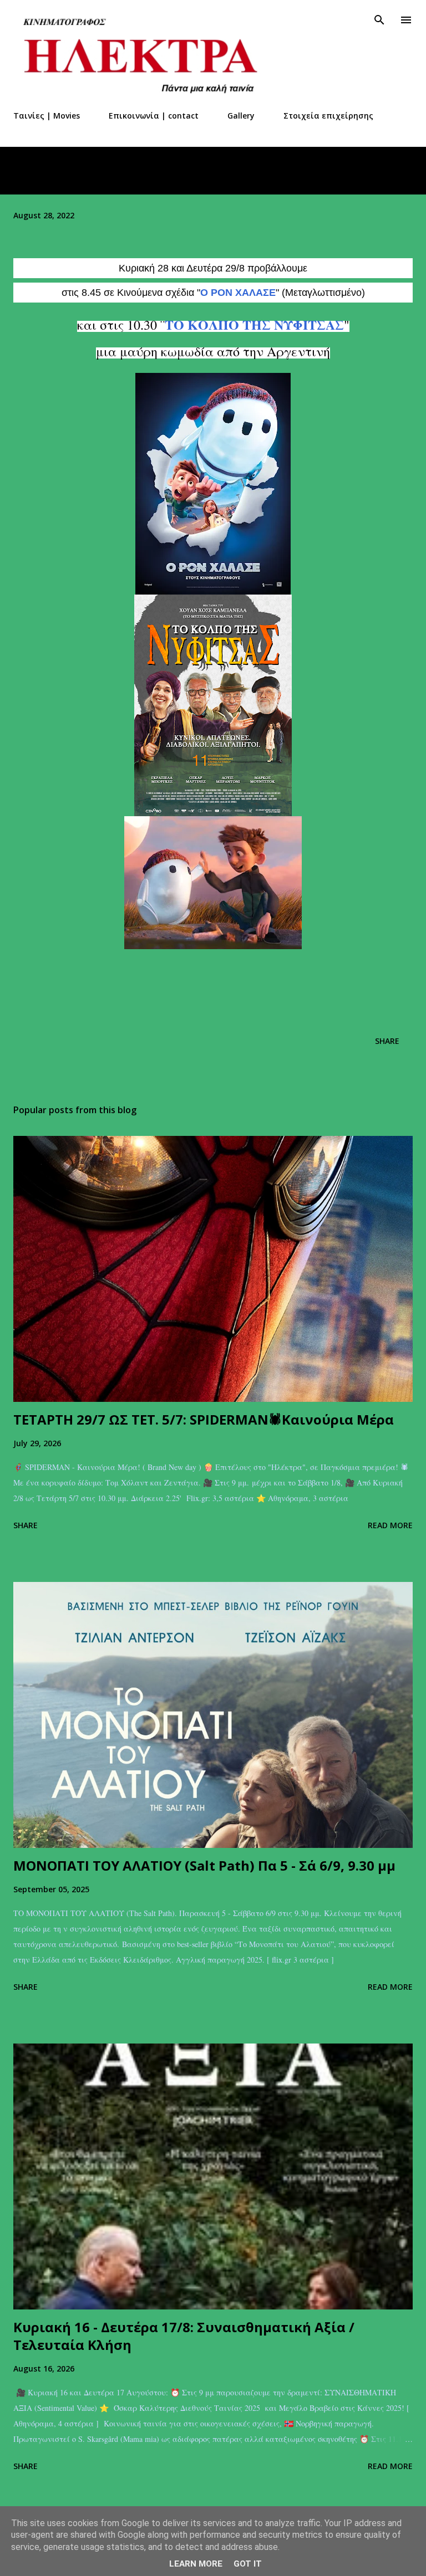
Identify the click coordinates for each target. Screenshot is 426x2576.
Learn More (196, 2564)
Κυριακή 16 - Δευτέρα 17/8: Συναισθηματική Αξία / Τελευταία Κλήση (184, 2336)
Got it (248, 2564)
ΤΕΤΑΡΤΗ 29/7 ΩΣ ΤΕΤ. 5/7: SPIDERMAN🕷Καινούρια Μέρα (204, 1419)
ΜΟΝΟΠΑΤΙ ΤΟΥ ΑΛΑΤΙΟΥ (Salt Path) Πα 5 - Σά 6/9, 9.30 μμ (204, 1865)
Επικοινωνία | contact (154, 116)
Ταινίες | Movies (47, 116)
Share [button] (387, 1041)
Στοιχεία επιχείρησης (328, 116)
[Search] (379, 20)
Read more (390, 1525)
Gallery (241, 116)
